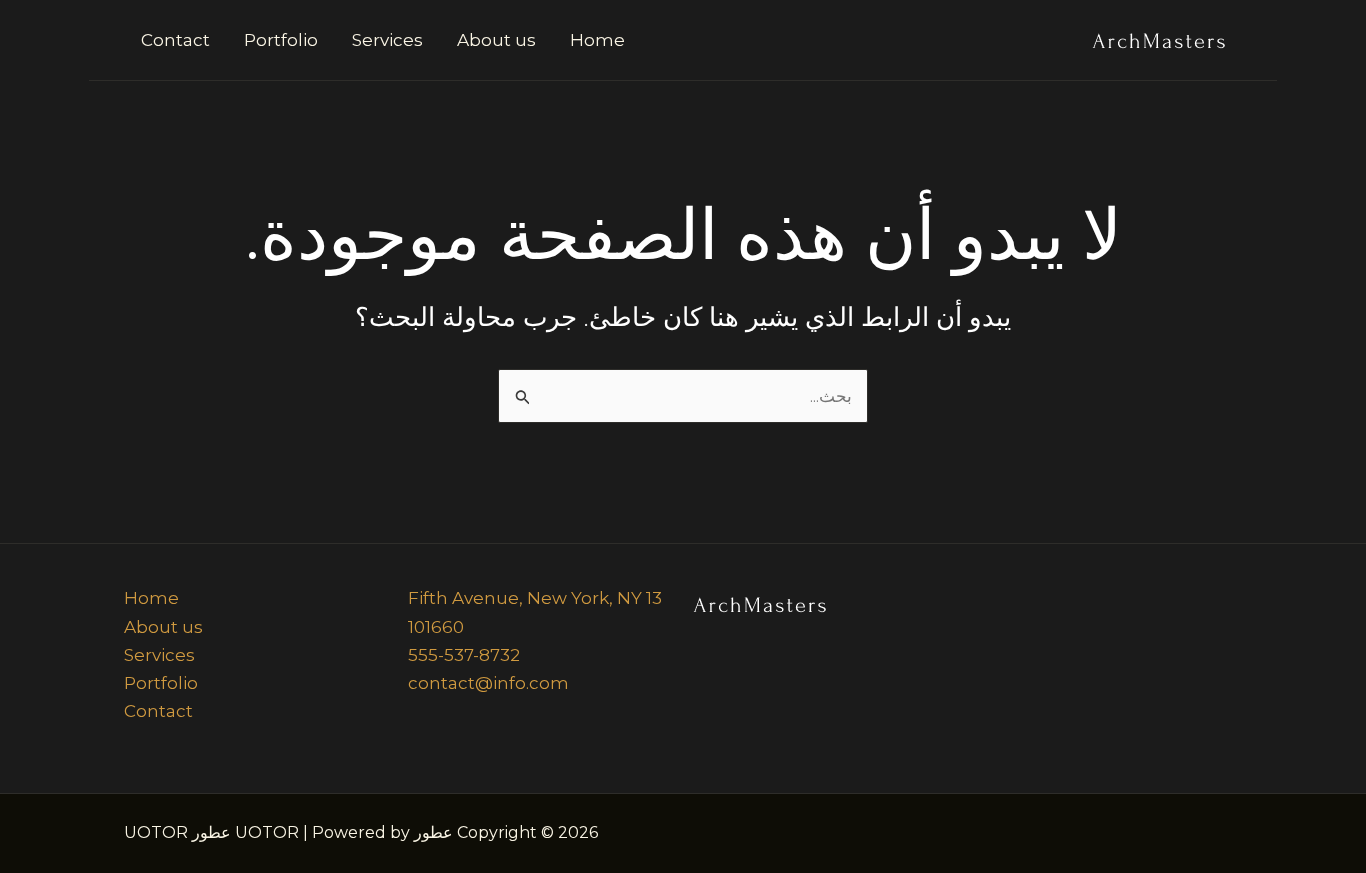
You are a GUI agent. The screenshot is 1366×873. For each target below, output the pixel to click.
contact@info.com (488, 683)
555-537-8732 (464, 655)
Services (387, 40)
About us (496, 40)
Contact (175, 40)
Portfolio (281, 40)
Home (597, 40)
